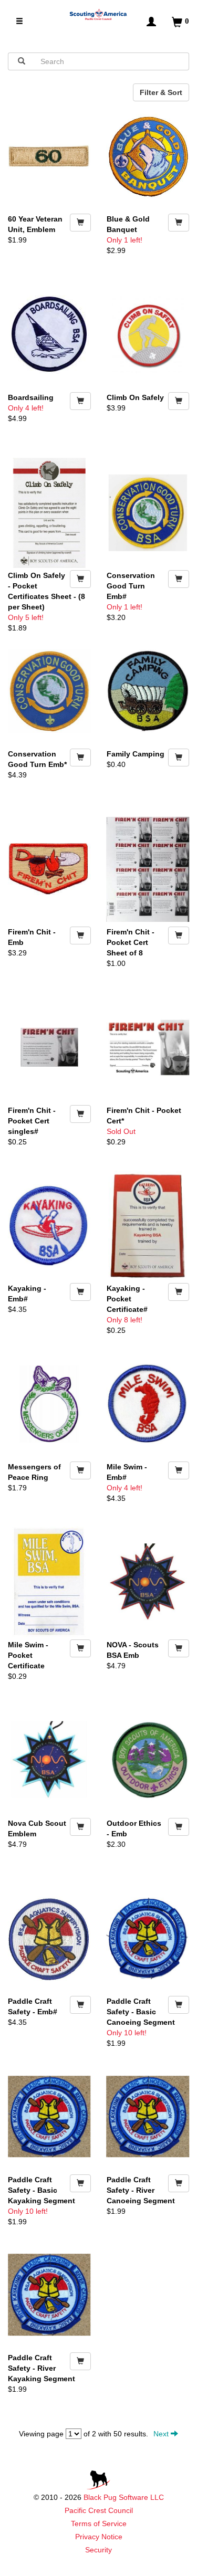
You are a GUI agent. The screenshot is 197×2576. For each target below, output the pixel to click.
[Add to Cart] (80, 223)
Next (162, 2434)
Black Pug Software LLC (124, 2497)
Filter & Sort (161, 92)
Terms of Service (99, 2524)
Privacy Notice (99, 2537)
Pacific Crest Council (99, 2510)
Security (98, 2550)
